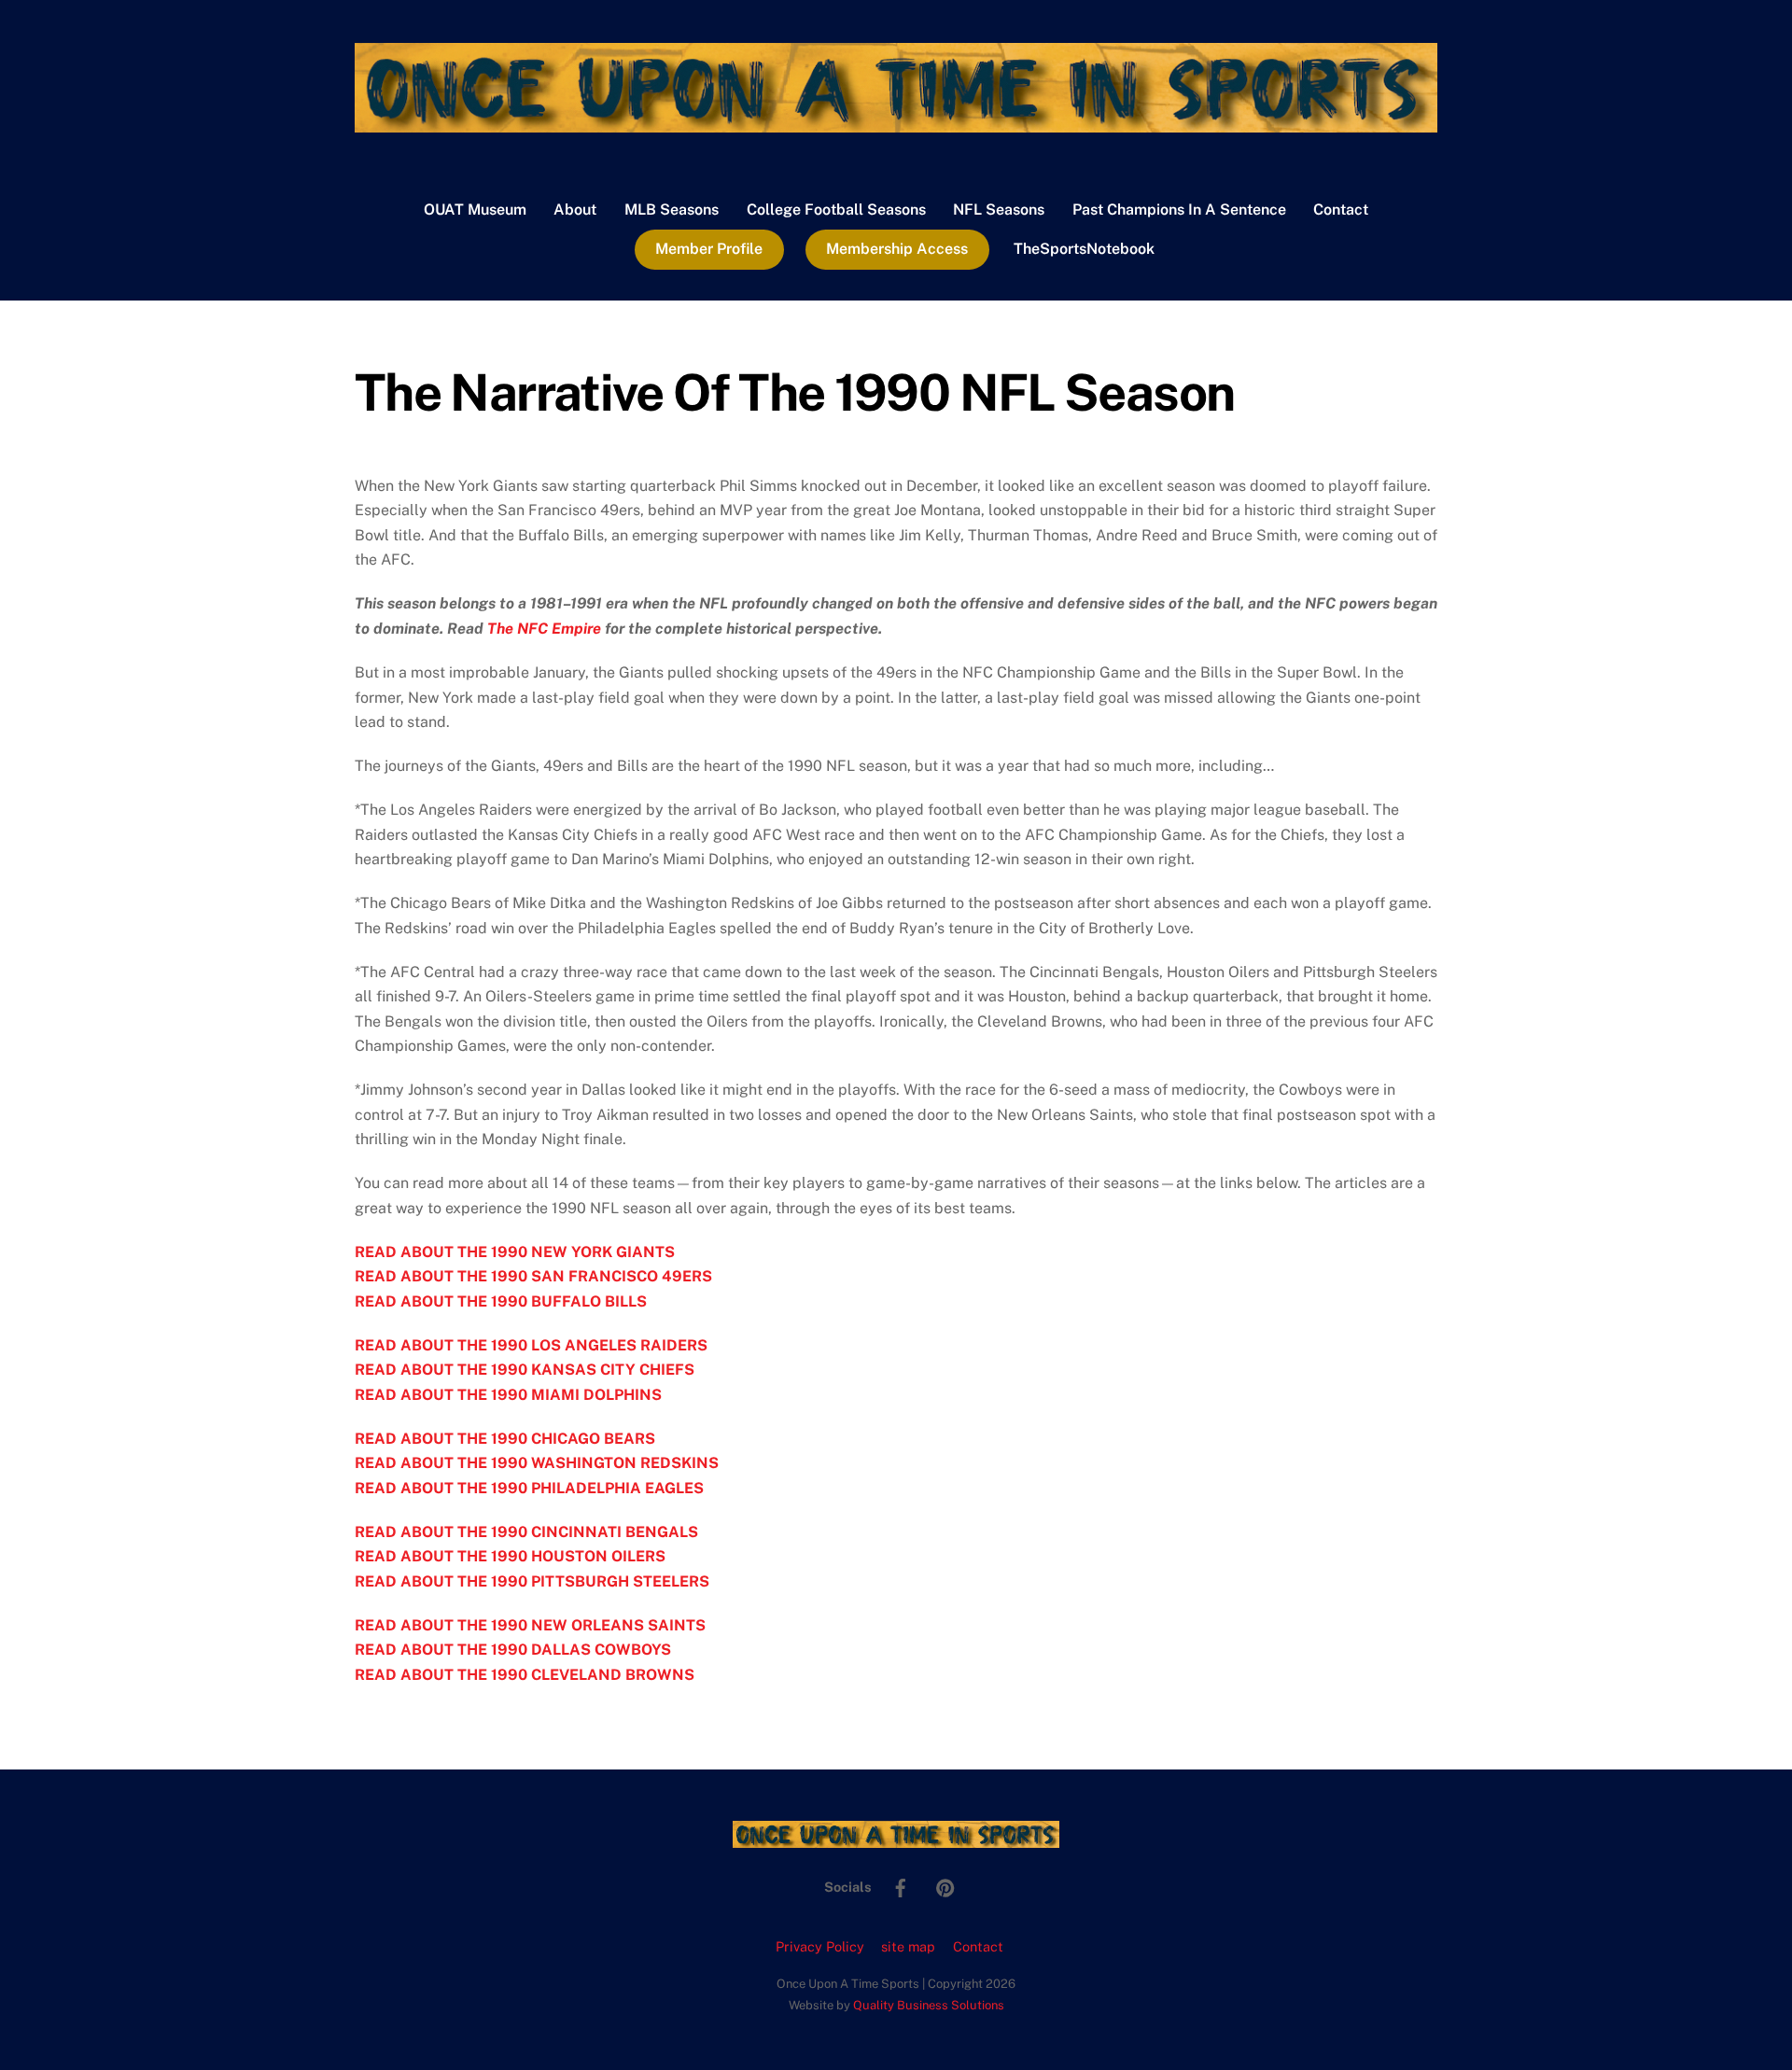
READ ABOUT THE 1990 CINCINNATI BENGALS (526, 1532)
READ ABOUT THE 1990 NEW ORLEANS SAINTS (530, 1625)
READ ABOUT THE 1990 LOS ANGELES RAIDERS (531, 1345)
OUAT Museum (475, 210)
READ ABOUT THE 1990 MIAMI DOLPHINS (508, 1395)
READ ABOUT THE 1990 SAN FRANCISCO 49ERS (533, 1276)
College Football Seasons (836, 210)
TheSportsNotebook (1084, 249)
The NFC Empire (544, 629)
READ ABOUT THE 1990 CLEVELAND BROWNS (525, 1675)
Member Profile (709, 249)
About (575, 210)
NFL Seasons (999, 210)
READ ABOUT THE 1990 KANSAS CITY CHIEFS (525, 1370)
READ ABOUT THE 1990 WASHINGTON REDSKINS (537, 1463)
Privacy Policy (820, 1946)
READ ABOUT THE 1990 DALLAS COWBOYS (513, 1650)
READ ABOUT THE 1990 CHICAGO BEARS (505, 1439)
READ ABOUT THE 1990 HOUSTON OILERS (510, 1556)
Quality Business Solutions (929, 2005)
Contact (1341, 210)
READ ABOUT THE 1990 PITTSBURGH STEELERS (532, 1581)
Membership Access (897, 249)
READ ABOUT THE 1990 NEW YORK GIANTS (515, 1252)
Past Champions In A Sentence (1179, 210)
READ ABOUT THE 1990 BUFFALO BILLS (501, 1301)
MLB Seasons (672, 210)
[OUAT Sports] (896, 123)
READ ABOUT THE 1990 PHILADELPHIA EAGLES (529, 1488)
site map (908, 1946)
